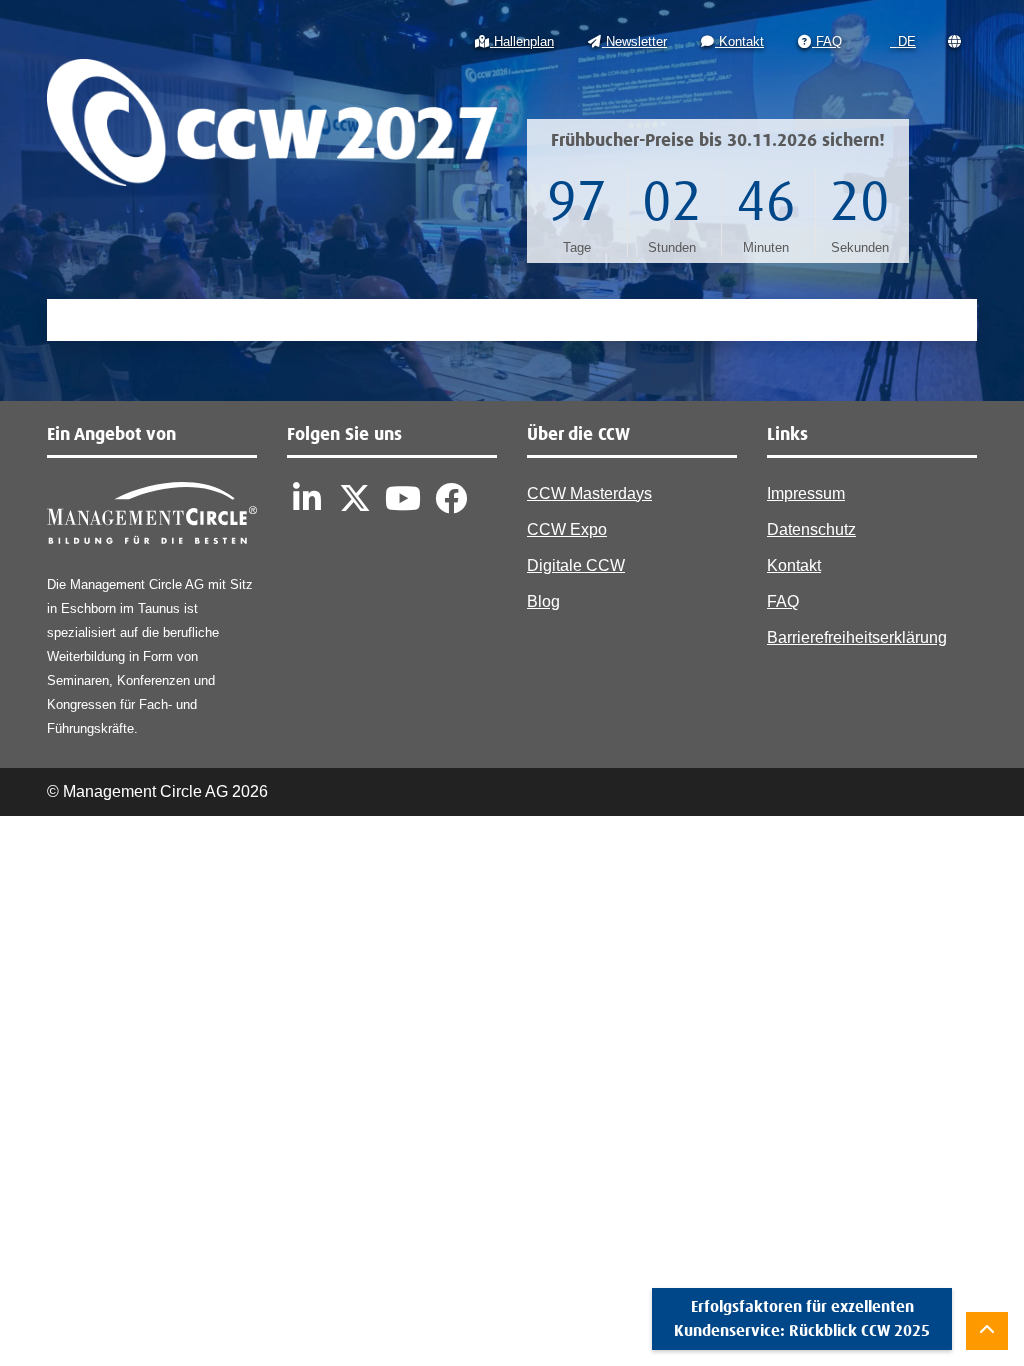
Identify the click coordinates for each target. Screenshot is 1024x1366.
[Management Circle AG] (152, 517)
